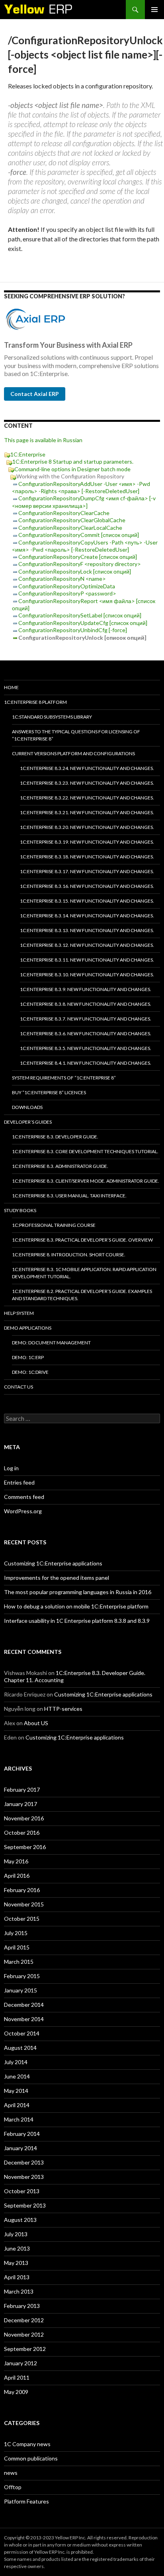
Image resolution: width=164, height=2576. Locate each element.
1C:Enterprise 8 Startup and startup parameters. (73, 461)
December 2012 (24, 2320)
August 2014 (20, 2048)
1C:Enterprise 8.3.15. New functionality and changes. (87, 901)
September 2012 (25, 2349)
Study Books (20, 1210)
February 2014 (22, 2134)
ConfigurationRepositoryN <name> (62, 579)
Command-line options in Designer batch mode (72, 469)
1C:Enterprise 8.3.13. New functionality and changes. (87, 930)
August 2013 (20, 2220)
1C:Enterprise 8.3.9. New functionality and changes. (86, 989)
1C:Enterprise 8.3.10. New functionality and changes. (87, 975)
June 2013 (17, 2248)
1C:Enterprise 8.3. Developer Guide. (55, 1137)
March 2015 (19, 1962)
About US (36, 1723)
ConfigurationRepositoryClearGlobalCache (72, 520)
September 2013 (25, 2205)
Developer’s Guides (28, 1122)
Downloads (27, 1107)
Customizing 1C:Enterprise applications (53, 1563)
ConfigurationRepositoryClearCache (64, 513)
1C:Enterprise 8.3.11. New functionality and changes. (87, 960)
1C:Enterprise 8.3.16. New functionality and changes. (87, 886)
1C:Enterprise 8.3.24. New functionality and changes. (87, 768)
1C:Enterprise (28, 454)
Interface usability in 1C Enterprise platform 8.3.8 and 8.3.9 (77, 1621)
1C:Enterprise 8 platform (35, 702)
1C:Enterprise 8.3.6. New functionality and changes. (86, 1033)
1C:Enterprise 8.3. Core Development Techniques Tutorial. (85, 1151)
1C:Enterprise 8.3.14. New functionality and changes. (87, 916)
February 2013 (22, 2306)
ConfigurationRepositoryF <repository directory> (80, 564)
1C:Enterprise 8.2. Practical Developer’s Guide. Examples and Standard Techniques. (82, 1295)
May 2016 (16, 1861)
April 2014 (17, 2105)
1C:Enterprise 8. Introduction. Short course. (69, 1255)
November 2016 (24, 1818)
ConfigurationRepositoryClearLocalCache (70, 528)
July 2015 (16, 1933)
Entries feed (19, 1482)
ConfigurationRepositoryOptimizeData (67, 586)
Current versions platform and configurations (73, 753)
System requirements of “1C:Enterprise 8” (64, 1078)
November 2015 (24, 1904)
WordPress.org (23, 1511)
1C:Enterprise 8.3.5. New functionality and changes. (86, 1048)
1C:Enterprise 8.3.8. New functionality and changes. (86, 1004)
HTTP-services (63, 1709)
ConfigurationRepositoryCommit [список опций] (79, 535)
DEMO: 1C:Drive (30, 1372)
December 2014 (24, 2005)
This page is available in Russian (43, 440)
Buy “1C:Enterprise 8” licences (49, 1092)
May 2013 (16, 2263)
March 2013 (19, 2291)
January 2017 (20, 1804)
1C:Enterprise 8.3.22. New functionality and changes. (87, 798)
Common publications (31, 2458)
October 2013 (22, 2191)
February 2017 (22, 1789)
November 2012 (24, 2334)
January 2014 (20, 2148)
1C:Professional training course (54, 1225)
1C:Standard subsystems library (52, 717)
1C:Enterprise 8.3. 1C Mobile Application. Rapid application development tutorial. (84, 1273)
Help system (19, 1313)
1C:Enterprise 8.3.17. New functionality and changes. (87, 871)
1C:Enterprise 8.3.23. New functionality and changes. (87, 783)
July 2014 (16, 2062)
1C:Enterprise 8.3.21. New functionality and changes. (87, 812)
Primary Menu (154, 10)
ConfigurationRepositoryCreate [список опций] (78, 557)
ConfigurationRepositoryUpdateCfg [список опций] (83, 623)
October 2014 (22, 2033)
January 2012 (20, 2363)
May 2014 (16, 2091)
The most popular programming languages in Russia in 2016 (78, 1592)
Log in (11, 1468)
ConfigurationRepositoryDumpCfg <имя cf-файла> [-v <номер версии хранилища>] (84, 502)
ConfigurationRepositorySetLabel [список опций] (80, 615)
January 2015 (20, 1990)
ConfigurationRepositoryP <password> (67, 593)
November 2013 (24, 2177)
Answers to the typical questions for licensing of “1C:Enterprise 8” (76, 735)
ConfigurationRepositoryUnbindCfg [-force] (73, 630)
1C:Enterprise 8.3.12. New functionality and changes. (87, 945)
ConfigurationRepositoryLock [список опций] (75, 571)
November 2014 (24, 2019)
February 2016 (22, 1890)
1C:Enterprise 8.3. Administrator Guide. (60, 1166)
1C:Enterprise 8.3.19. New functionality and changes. (87, 842)
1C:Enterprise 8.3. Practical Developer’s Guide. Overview (82, 1240)
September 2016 (25, 1847)
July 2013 (16, 2234)
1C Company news (27, 2444)
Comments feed (24, 1497)
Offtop (13, 2487)
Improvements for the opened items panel (57, 1578)
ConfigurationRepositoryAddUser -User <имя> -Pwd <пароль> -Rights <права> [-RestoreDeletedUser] (81, 487)
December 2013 (24, 2162)
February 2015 (22, 1976)
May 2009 (16, 2392)
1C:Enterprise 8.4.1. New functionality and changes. (86, 1063)
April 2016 (17, 1876)
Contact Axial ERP (35, 394)
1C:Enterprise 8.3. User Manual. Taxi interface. (69, 1196)
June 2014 (17, 2076)
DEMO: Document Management (51, 1343)
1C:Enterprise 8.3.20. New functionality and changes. (87, 827)
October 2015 (22, 1919)
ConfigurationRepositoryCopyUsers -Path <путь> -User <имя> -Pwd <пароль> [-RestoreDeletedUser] (85, 546)
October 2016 (22, 1833)
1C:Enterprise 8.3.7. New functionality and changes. (86, 1019)
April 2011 (17, 2377)
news (11, 2473)
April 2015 (17, 1947)
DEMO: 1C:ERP (28, 1357)
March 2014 (19, 2119)
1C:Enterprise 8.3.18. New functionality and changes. (87, 857)
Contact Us (19, 1387)
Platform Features (26, 2501)
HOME (11, 687)
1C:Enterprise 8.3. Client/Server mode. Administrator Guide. (86, 1181)
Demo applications (28, 1328)
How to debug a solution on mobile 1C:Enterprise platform (76, 1606)
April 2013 (17, 2277)
